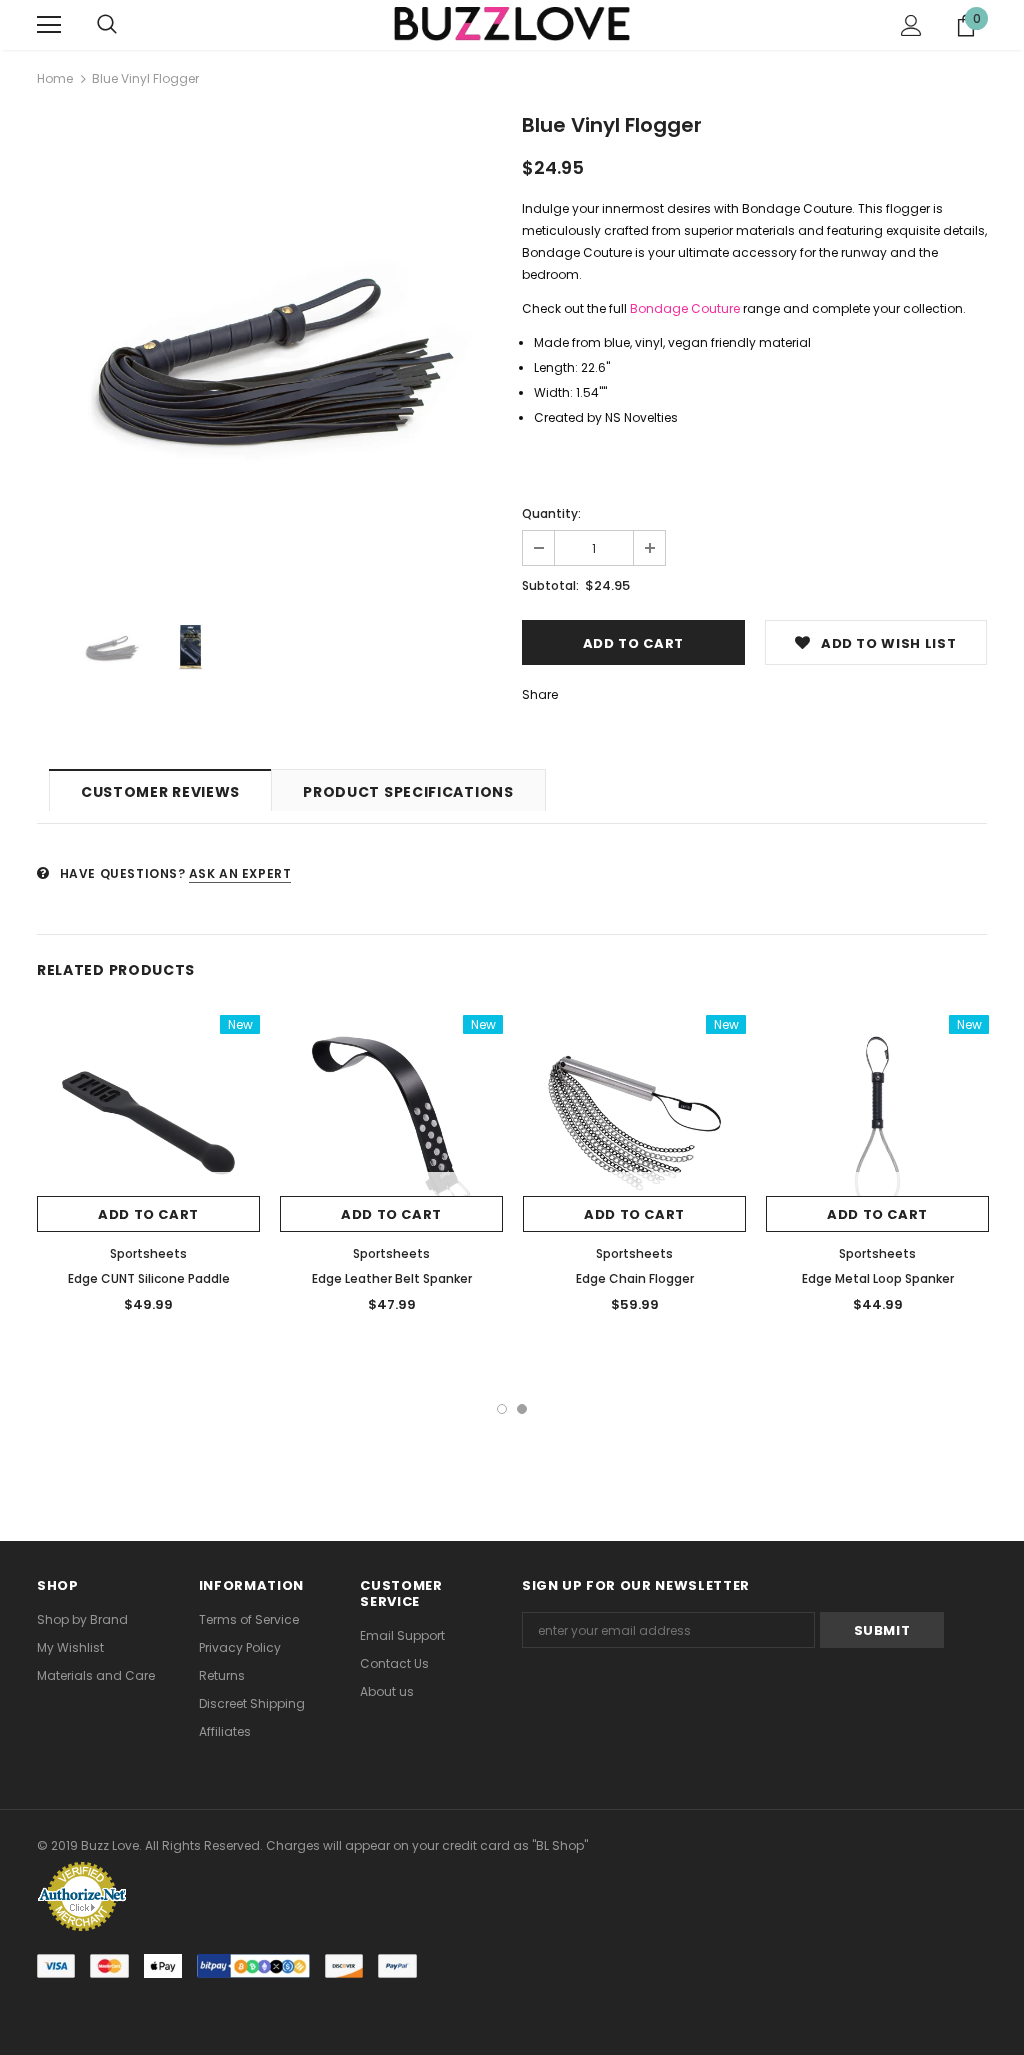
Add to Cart (148, 1214)
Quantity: (551, 513)
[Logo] (512, 24)
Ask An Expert (240, 873)
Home (55, 78)
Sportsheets (148, 1253)
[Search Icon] (107, 25)
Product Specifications (408, 792)
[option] (269, 349)
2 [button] (522, 1409)
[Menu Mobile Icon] (49, 25)
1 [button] (502, 1409)
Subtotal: (550, 585)
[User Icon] (911, 25)
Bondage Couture (685, 308)
